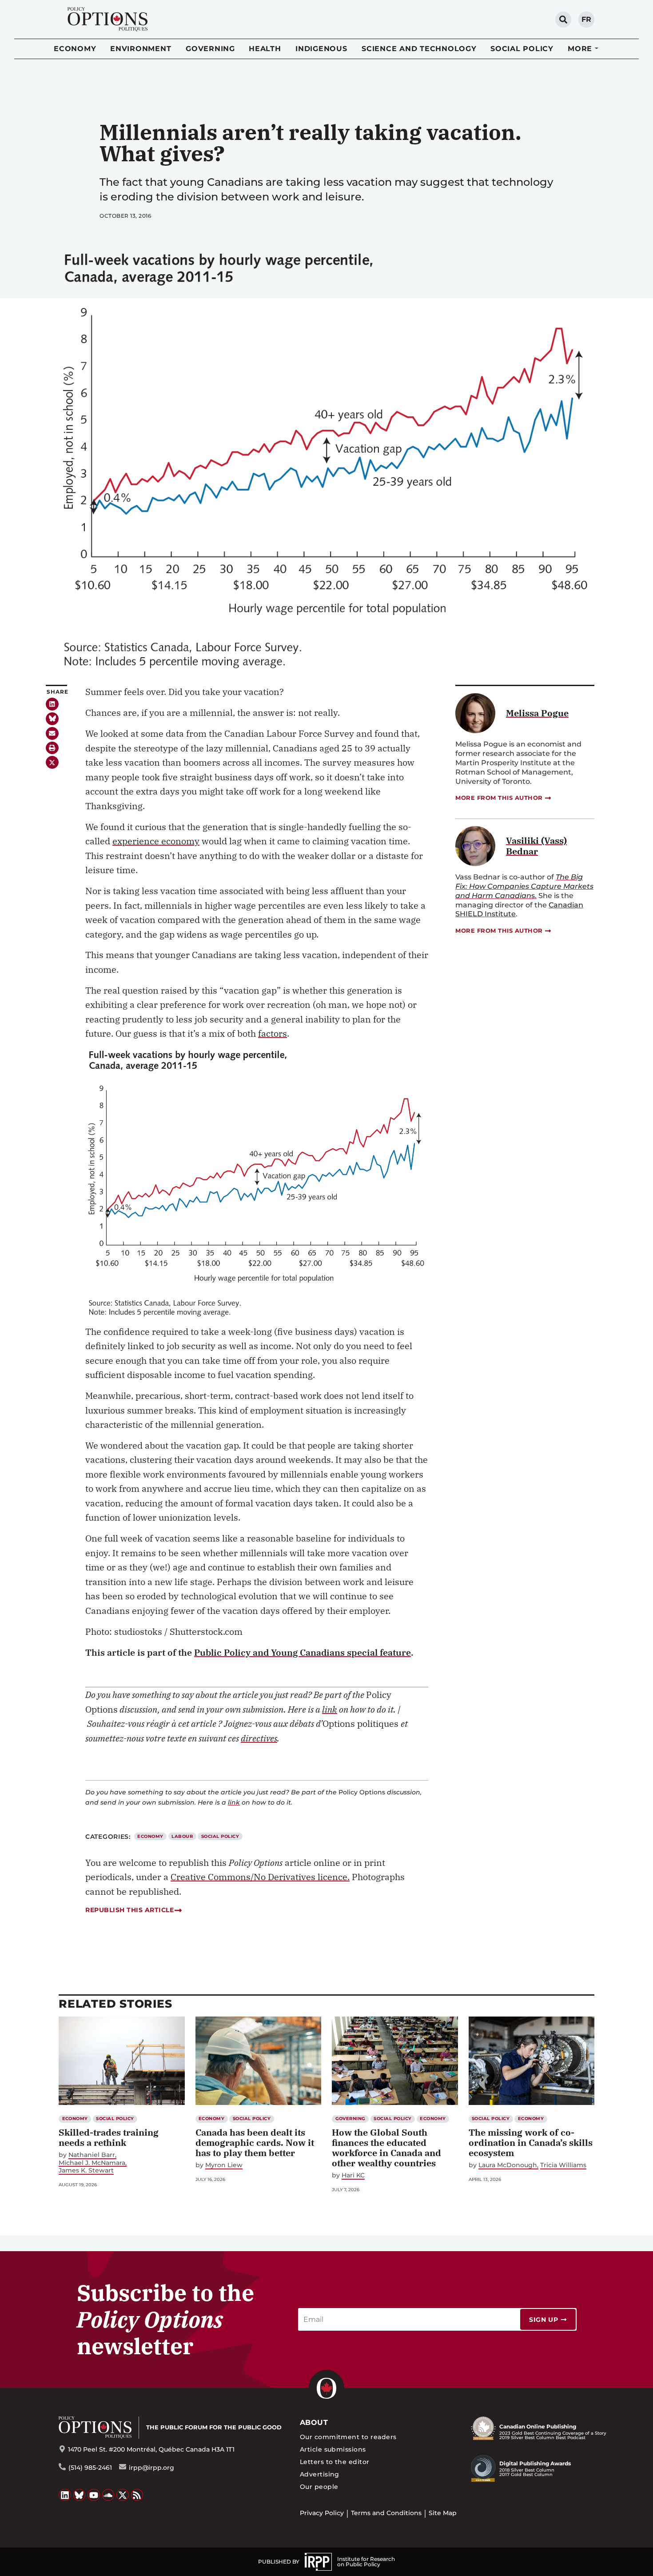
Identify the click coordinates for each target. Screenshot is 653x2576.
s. (524, 886)
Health (265, 49)
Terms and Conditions (386, 2513)
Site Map (443, 2513)
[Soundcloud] (108, 2495)
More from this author (499, 798)
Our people (319, 2487)
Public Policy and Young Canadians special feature (303, 1652)
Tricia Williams (563, 2165)
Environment (141, 49)
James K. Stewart (86, 2171)
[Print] (52, 748)
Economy (75, 49)
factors (273, 1033)
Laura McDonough (508, 2165)
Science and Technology (419, 49)
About (314, 2422)
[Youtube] (94, 2495)
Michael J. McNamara (92, 2163)
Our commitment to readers (348, 2437)
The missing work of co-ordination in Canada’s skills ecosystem (531, 2143)
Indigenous (321, 49)
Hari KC (353, 2175)
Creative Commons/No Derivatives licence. (260, 1877)
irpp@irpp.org (151, 2468)
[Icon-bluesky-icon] (52, 719)
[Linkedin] (52, 704)
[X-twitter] (52, 762)
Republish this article (129, 1910)
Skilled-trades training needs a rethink (109, 2137)
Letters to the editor (335, 2462)
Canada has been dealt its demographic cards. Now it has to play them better (255, 2143)
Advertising (320, 2474)
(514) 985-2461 (90, 2468)
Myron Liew (224, 2165)
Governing (210, 49)
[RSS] (137, 2495)
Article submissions (333, 2449)
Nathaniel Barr (92, 2155)
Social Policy (522, 49)
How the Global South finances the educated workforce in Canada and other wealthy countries (386, 2148)
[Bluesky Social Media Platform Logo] (80, 2495)
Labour (182, 1836)
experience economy (156, 841)
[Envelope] (52, 733)
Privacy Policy (322, 2513)
